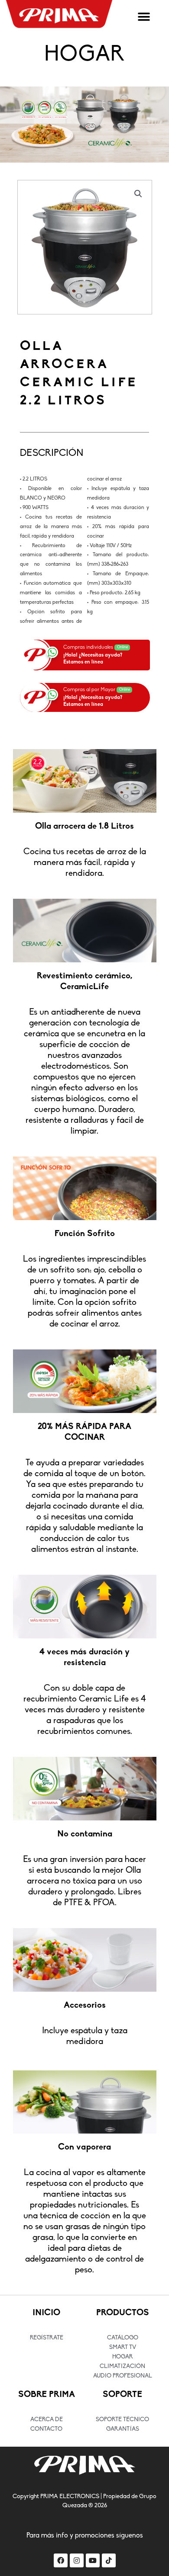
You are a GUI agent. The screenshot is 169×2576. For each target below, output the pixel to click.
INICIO (46, 2313)
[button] (144, 17)
